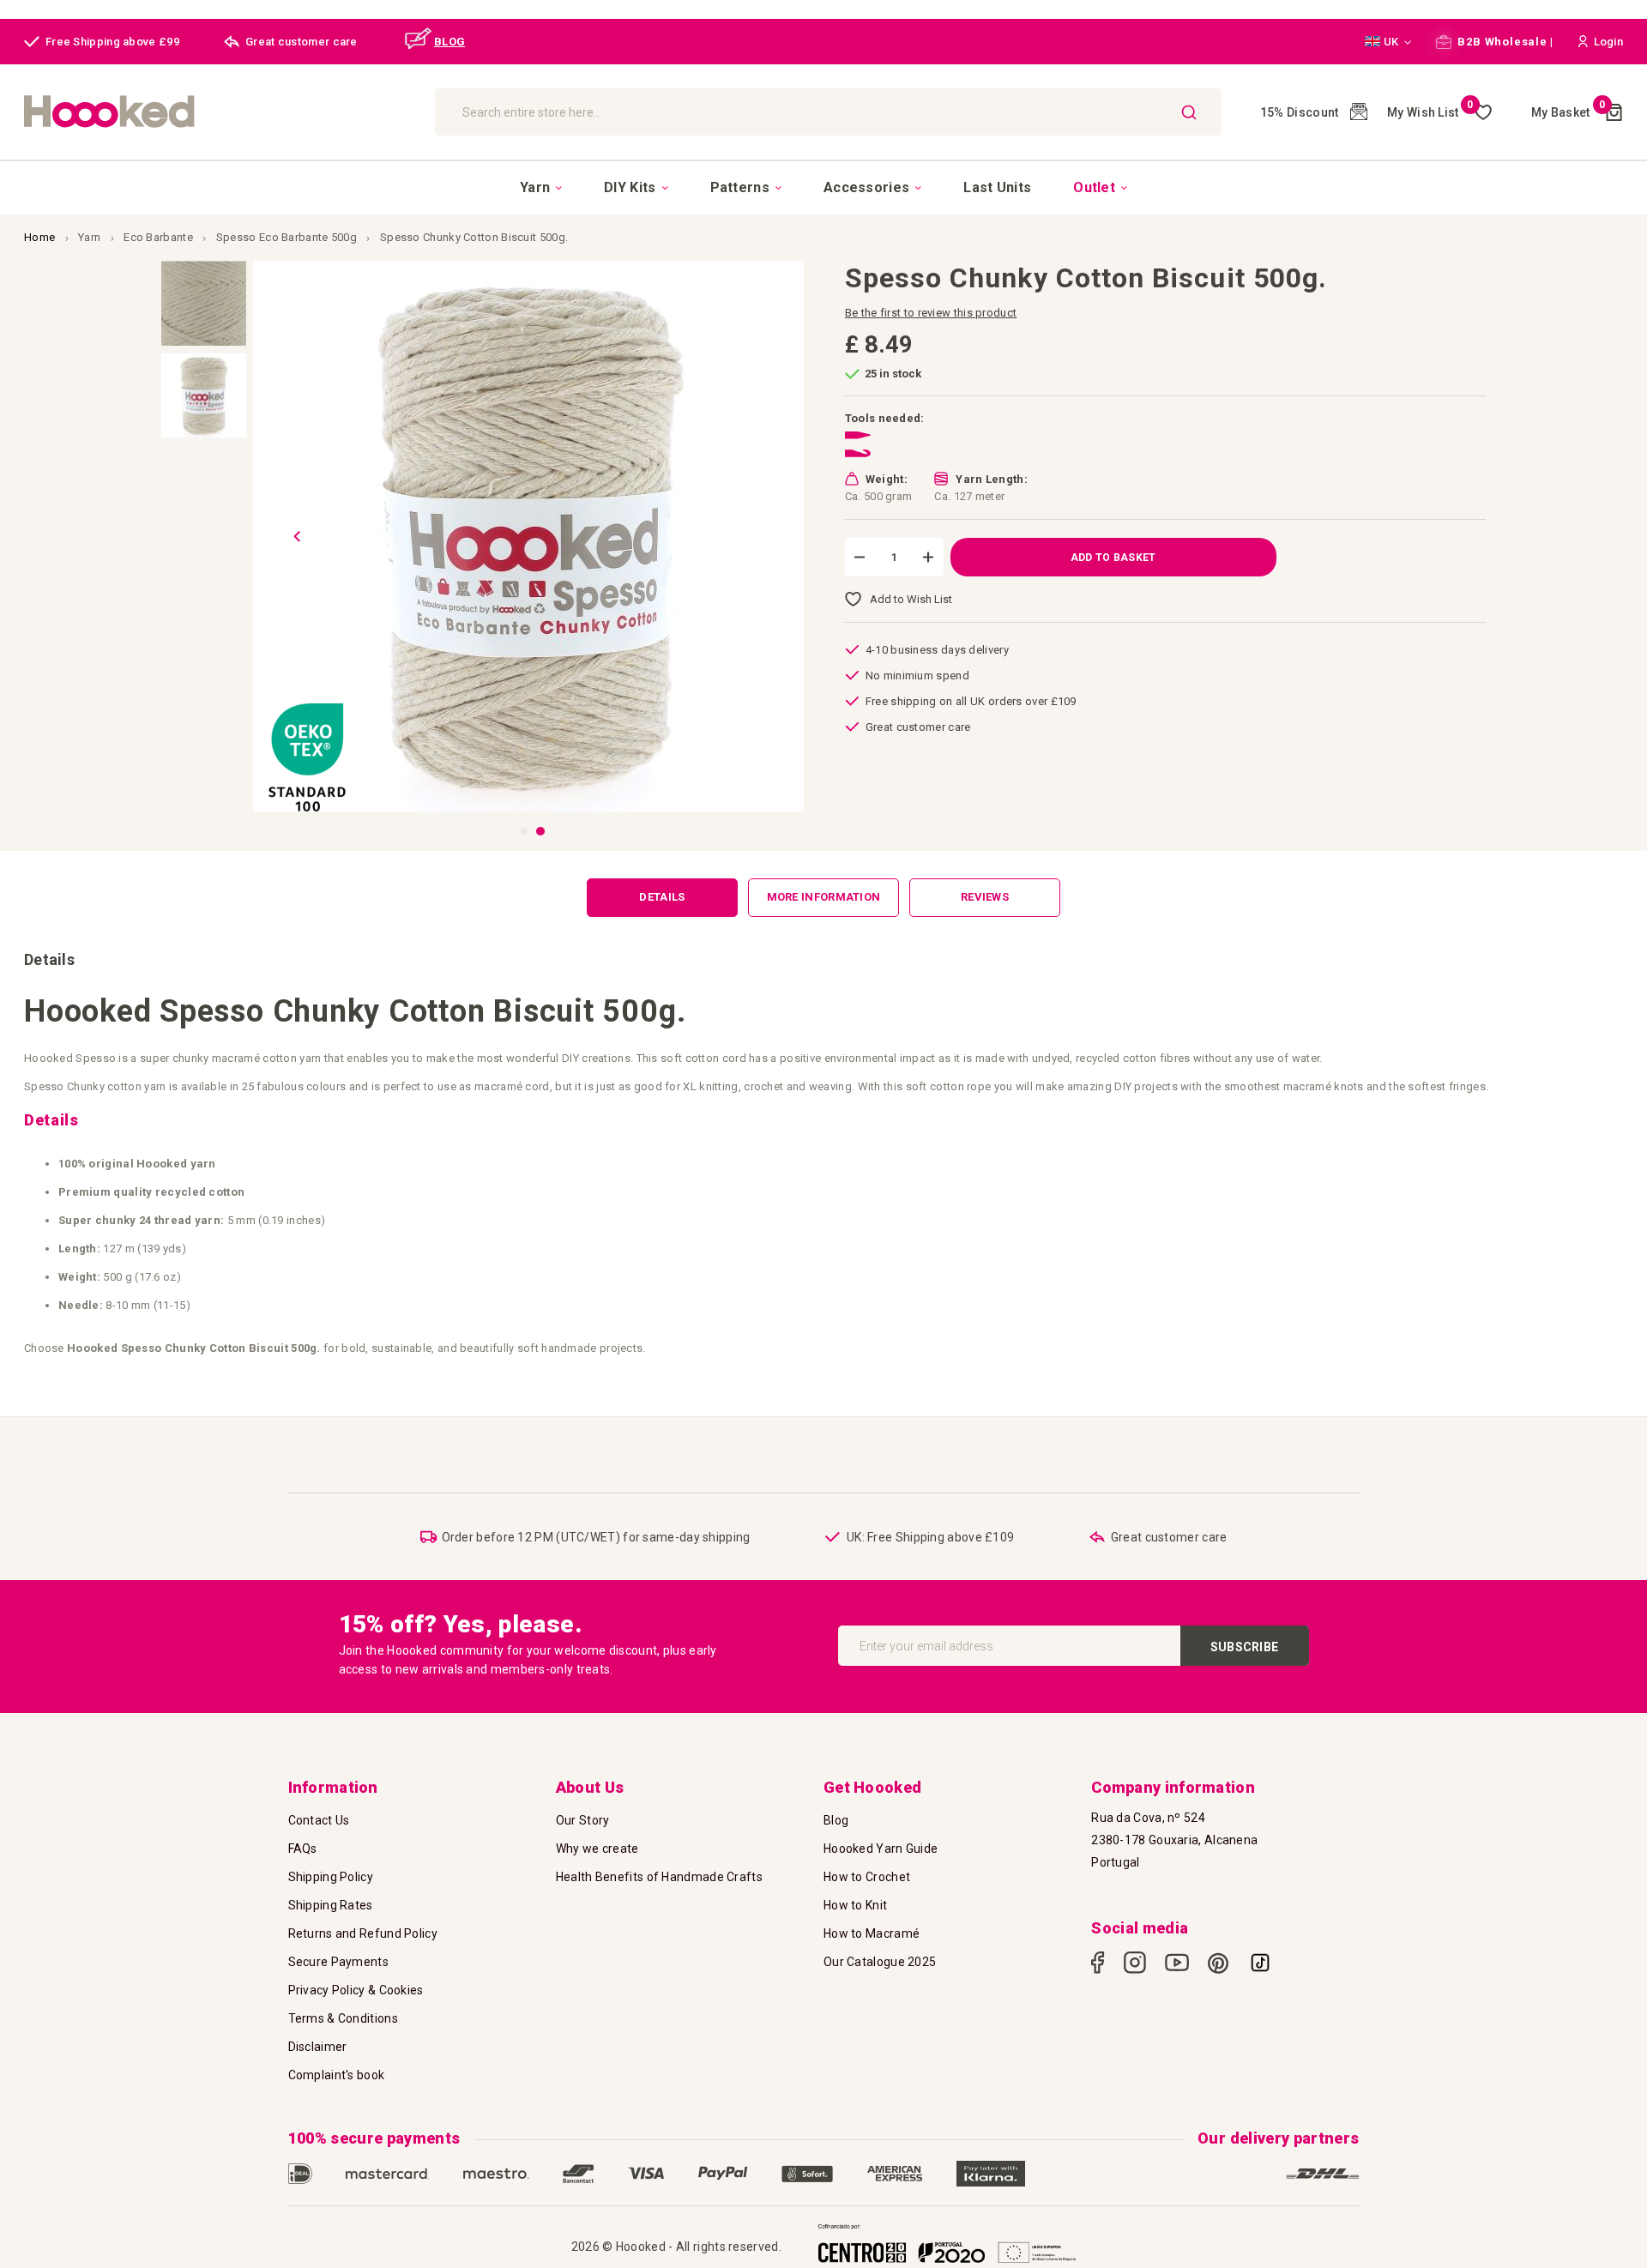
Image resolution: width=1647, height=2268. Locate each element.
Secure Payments (339, 1962)
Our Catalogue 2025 (880, 1962)
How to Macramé (872, 1933)
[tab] (662, 898)
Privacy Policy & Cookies (356, 1990)
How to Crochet (867, 1877)
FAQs (303, 1849)
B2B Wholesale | (1504, 42)
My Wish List (1430, 112)
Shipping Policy (331, 1877)
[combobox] (828, 112)
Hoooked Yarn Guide (881, 1849)
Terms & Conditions (343, 2018)
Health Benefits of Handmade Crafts (659, 1877)
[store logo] (221, 112)
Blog (836, 1820)
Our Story (583, 1820)
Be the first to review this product (931, 313)
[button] (1388, 42)
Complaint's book (337, 2075)
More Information (824, 897)
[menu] (823, 187)
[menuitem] (541, 188)
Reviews (985, 897)
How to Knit (855, 1905)
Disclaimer (318, 2047)
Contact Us (319, 1820)
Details (662, 897)
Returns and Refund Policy (363, 1933)
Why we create (597, 1849)
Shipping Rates (331, 1905)
